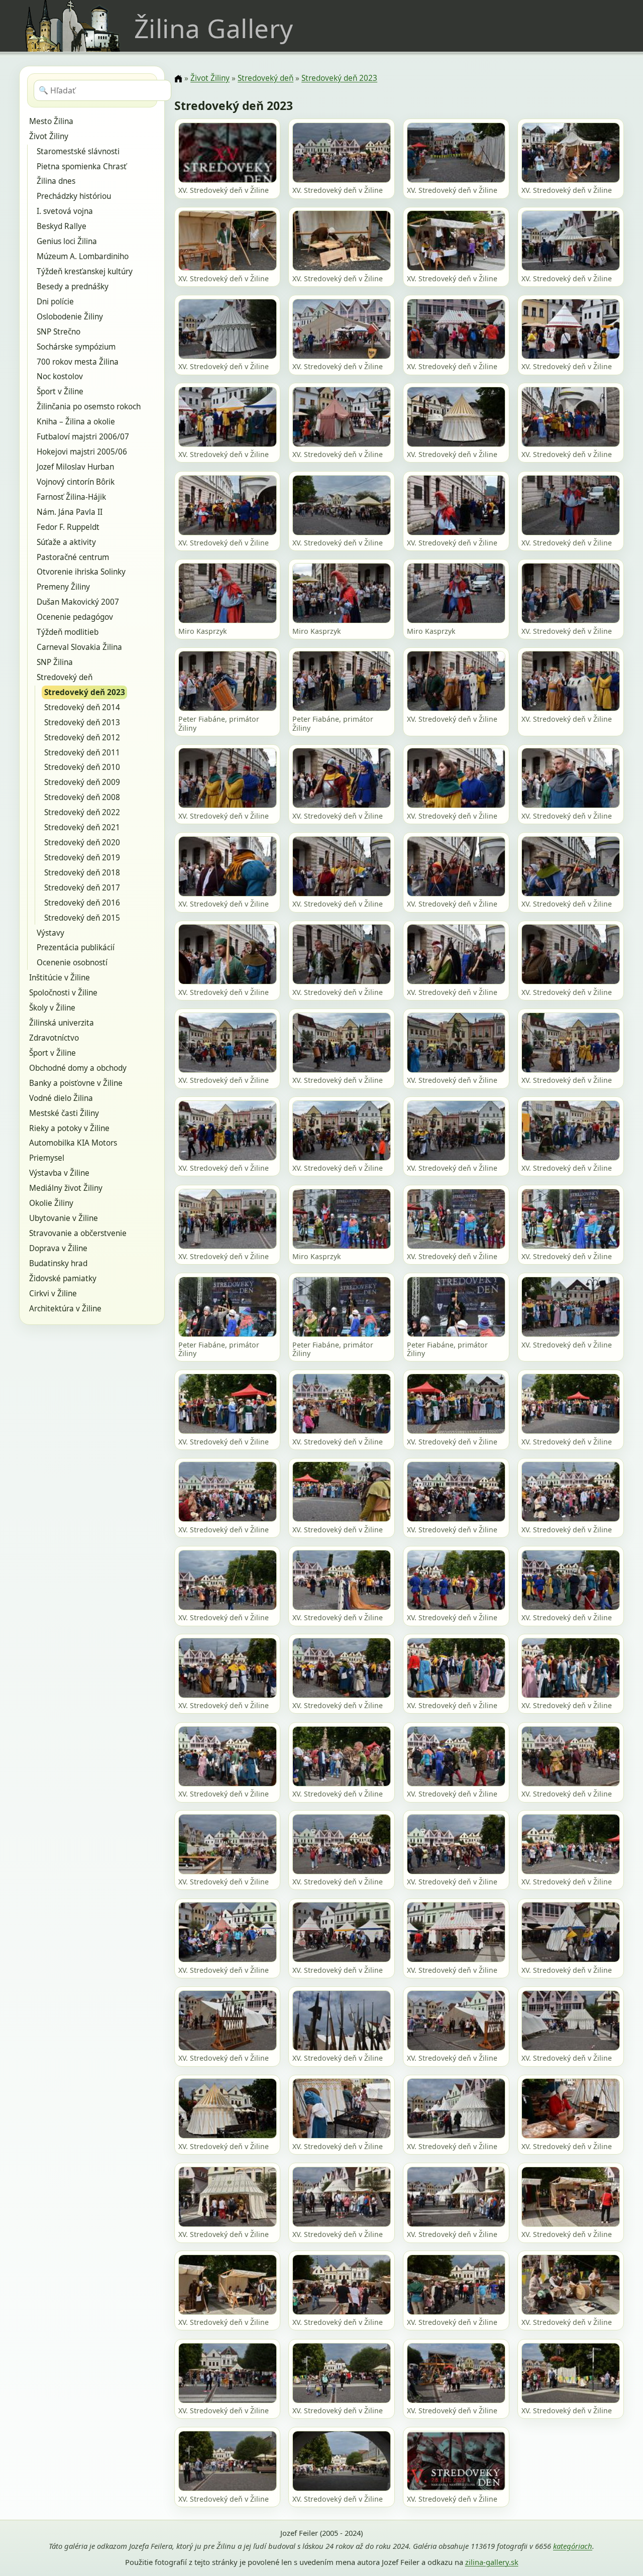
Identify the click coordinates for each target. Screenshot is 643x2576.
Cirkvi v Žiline (53, 1294)
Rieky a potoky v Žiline (69, 1128)
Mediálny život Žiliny (66, 1188)
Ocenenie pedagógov (75, 617)
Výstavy (50, 933)
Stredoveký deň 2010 (82, 767)
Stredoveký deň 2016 (82, 903)
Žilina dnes (56, 181)
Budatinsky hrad (58, 1263)
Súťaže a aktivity (66, 542)
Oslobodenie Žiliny (70, 317)
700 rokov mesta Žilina (78, 362)
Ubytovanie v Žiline (64, 1218)
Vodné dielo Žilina (61, 1098)
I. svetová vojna (65, 211)
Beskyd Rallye (62, 226)
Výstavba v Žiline (59, 1173)
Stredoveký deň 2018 (82, 873)
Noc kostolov (60, 376)
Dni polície (55, 302)
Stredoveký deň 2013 (82, 722)
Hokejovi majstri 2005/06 (82, 452)
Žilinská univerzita (62, 1023)
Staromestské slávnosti (78, 151)
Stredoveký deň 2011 (82, 753)
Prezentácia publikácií (76, 947)
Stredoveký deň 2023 (85, 692)
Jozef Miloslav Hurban (75, 467)
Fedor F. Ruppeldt (68, 527)
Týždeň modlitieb (68, 632)
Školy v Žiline (52, 1008)
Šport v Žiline (60, 391)
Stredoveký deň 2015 (82, 918)
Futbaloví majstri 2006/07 (83, 437)
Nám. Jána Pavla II (70, 512)
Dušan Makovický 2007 (78, 602)
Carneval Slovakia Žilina (79, 647)
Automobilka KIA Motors (73, 1143)
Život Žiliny (49, 136)
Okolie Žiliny (51, 1203)
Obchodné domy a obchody (78, 1068)
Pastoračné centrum (73, 557)
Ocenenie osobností (72, 963)
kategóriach (573, 2546)
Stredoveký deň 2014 (82, 707)
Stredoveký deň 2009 (82, 782)
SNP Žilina (55, 662)
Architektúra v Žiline (65, 1309)
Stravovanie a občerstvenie (78, 1233)
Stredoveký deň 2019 (82, 858)
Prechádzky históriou (74, 196)
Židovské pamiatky (63, 1278)
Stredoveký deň (65, 677)
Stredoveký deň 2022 (82, 812)
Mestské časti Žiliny (64, 1113)
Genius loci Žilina (67, 241)
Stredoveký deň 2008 (82, 797)
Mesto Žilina (51, 121)
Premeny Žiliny (63, 587)
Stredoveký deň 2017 (82, 888)
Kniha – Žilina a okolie (76, 422)
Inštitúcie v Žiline (60, 978)
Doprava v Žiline (58, 1248)
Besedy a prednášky (73, 287)
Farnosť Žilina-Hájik (71, 497)
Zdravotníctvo (54, 1038)
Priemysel (47, 1158)
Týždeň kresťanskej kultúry (85, 271)
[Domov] (178, 79)
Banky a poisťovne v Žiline (76, 1083)
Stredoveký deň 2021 (82, 827)
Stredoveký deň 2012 (82, 738)
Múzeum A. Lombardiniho (83, 256)
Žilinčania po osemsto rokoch (89, 407)
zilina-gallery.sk (492, 2562)
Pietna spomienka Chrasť (82, 166)
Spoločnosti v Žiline (63, 993)
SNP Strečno (59, 332)
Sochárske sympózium (76, 347)
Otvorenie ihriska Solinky (81, 572)
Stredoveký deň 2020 (82, 843)
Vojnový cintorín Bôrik (76, 482)
